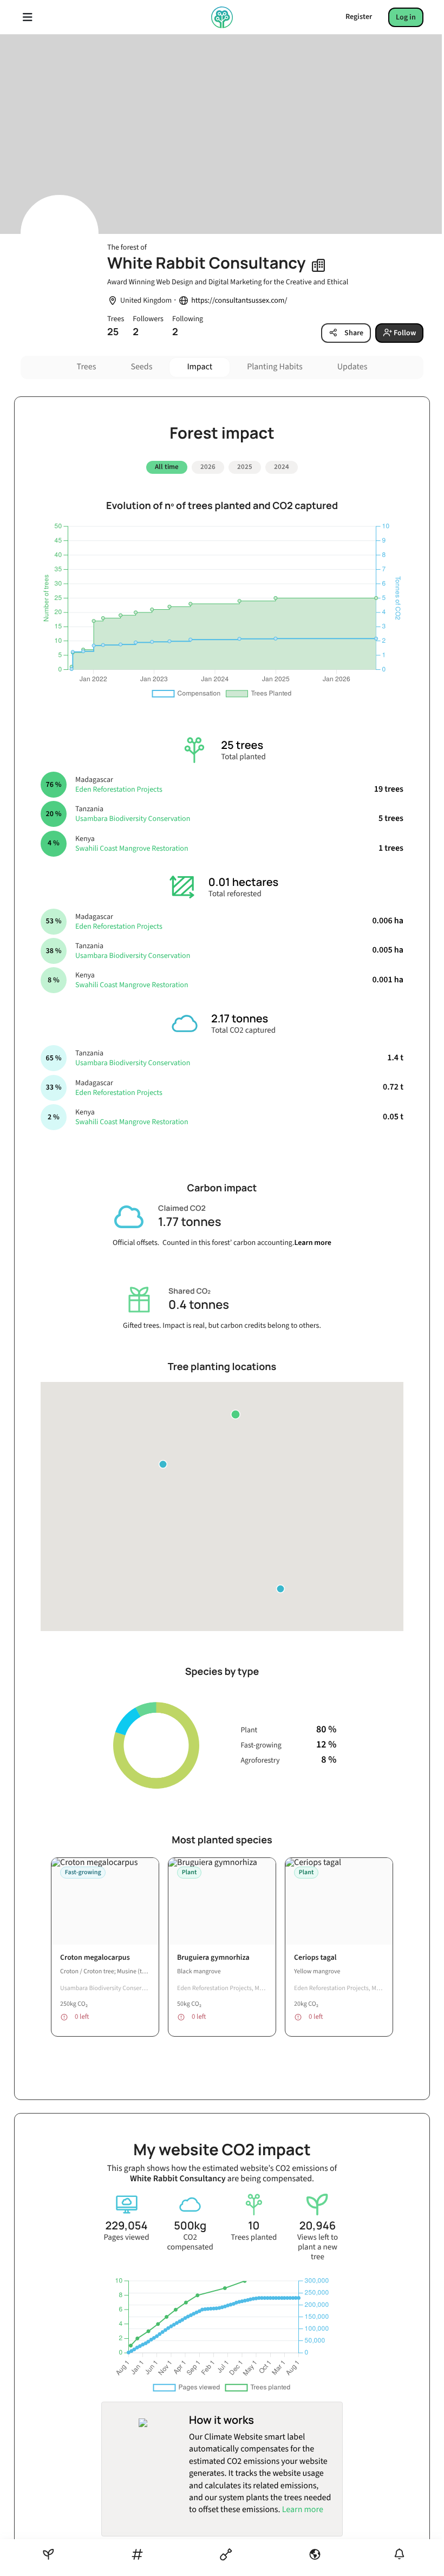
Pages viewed (126, 2238)
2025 (245, 467)
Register (359, 17)
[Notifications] (399, 2554)
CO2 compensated (190, 2242)
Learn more (313, 1243)
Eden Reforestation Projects (119, 790)
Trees (87, 367)
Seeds (141, 367)
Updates (352, 367)
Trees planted (254, 2238)
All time (167, 467)
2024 (282, 467)
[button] (236, 1414)
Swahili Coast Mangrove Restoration (132, 849)
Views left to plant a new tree (318, 2247)
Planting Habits (275, 367)
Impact (200, 367)
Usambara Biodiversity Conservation (133, 819)
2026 (208, 467)
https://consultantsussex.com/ (239, 301)
